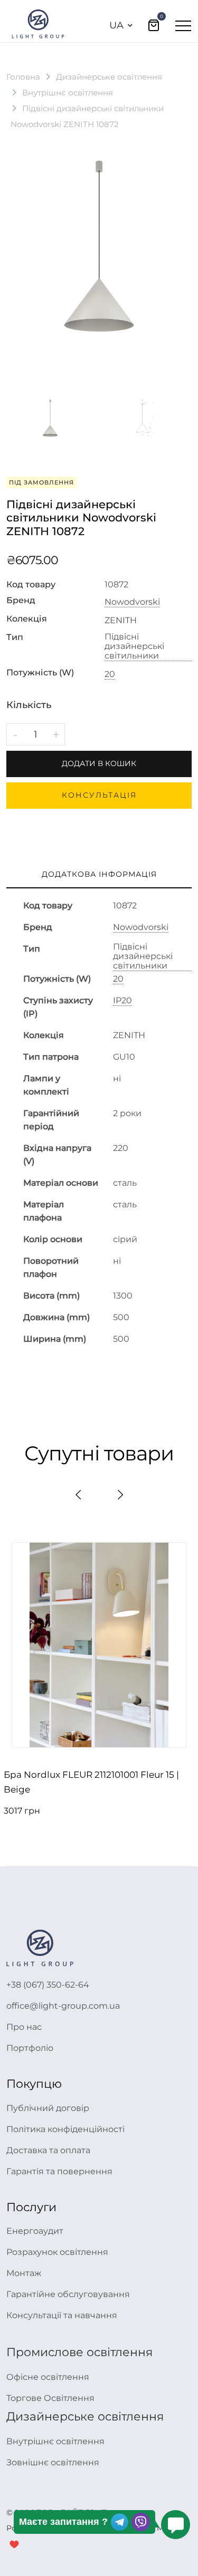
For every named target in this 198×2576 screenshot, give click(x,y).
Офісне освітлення (48, 2377)
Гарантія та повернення (59, 2171)
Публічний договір (48, 2108)
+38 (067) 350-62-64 (48, 1985)
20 (110, 674)
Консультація (99, 795)
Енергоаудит (35, 2231)
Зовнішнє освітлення (53, 2462)
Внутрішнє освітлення (68, 93)
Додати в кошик (99, 763)
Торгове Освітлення (50, 2398)
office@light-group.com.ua (63, 2006)
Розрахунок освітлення (57, 2252)
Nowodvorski (132, 602)
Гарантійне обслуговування (68, 2294)
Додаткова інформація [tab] (99, 874)
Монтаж (24, 2273)
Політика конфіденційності (65, 2129)
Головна (23, 77)
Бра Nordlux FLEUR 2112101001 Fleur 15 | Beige (91, 1782)
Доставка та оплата (48, 2150)
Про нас (24, 2027)
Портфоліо (30, 2048)
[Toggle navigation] (183, 25)
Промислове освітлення (79, 2352)
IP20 (122, 1001)
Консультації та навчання (62, 2315)
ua (116, 25)
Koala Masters (160, 2528)
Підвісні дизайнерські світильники (134, 646)
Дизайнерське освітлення (109, 77)
